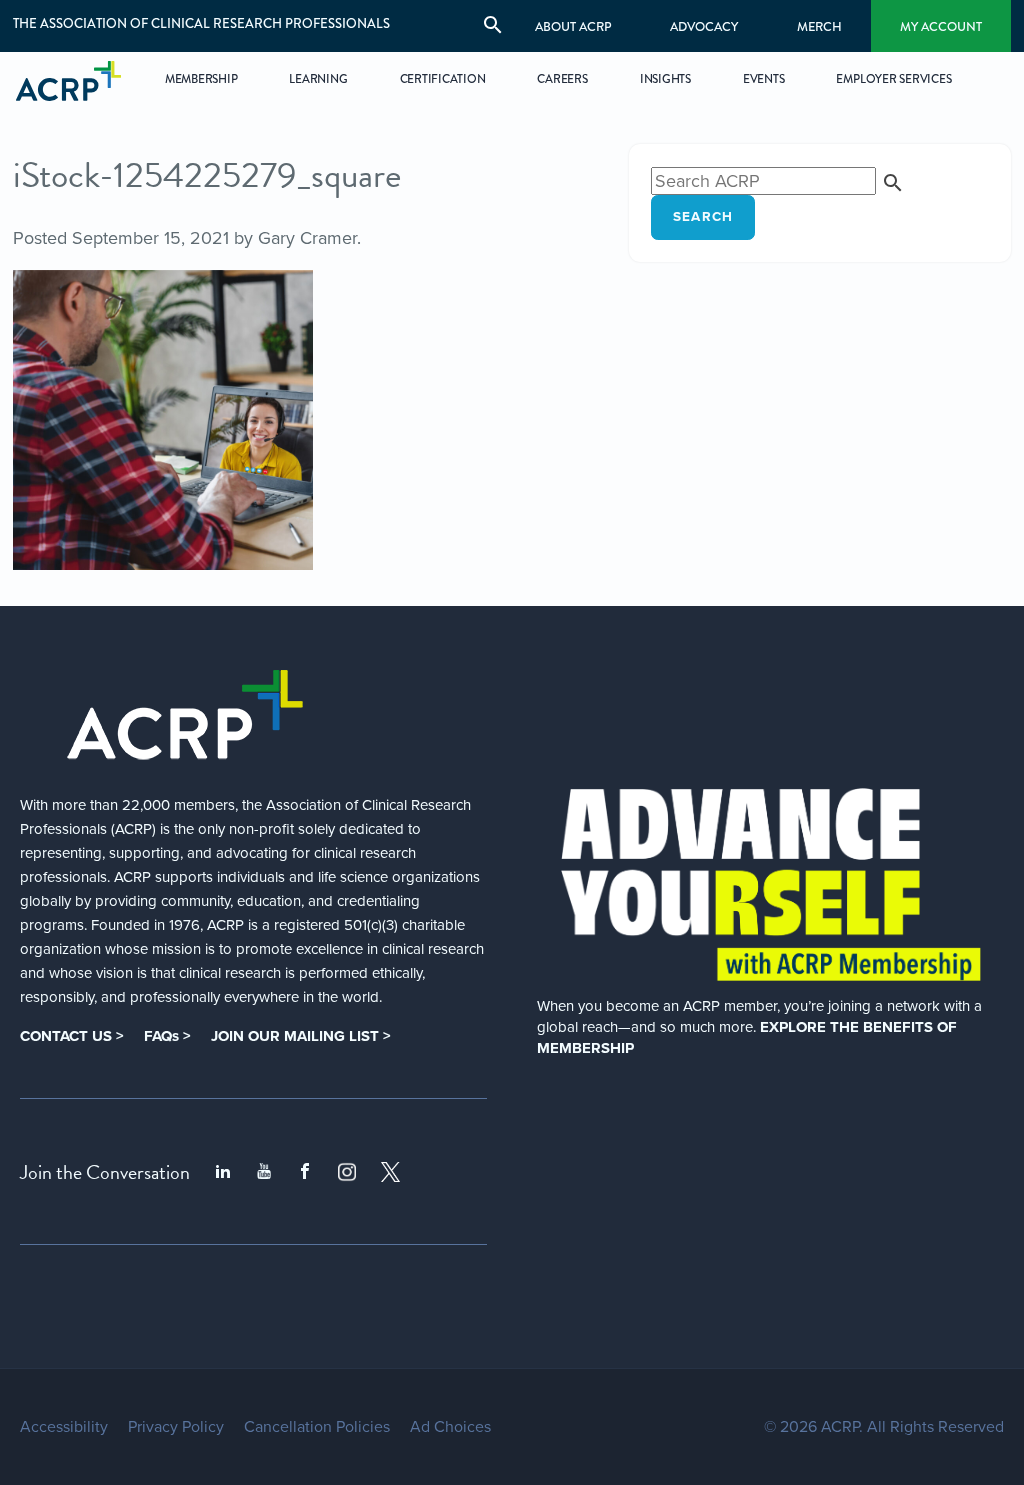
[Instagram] (347, 1172)
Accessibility (64, 1427)
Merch (819, 26)
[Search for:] (778, 181)
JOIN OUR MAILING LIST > (301, 1036)
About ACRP (573, 26)
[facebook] (305, 1172)
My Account (941, 26)
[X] (391, 1172)
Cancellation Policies (317, 1427)
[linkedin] (223, 1172)
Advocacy (704, 26)
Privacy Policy (176, 1427)
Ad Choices (450, 1427)
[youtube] (264, 1172)
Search (703, 217)
